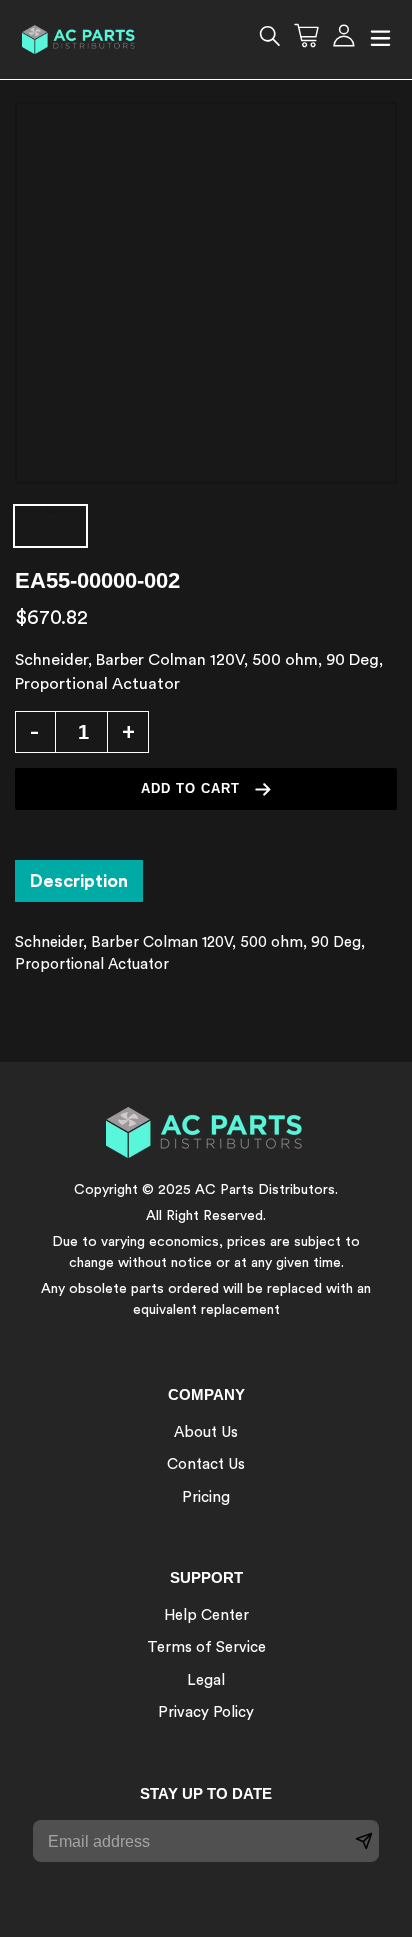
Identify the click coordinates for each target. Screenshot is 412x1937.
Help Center (206, 1615)
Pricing (206, 1497)
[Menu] (380, 39)
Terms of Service (206, 1647)
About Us (206, 1432)
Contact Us (206, 1464)
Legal (206, 1680)
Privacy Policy (206, 1712)
